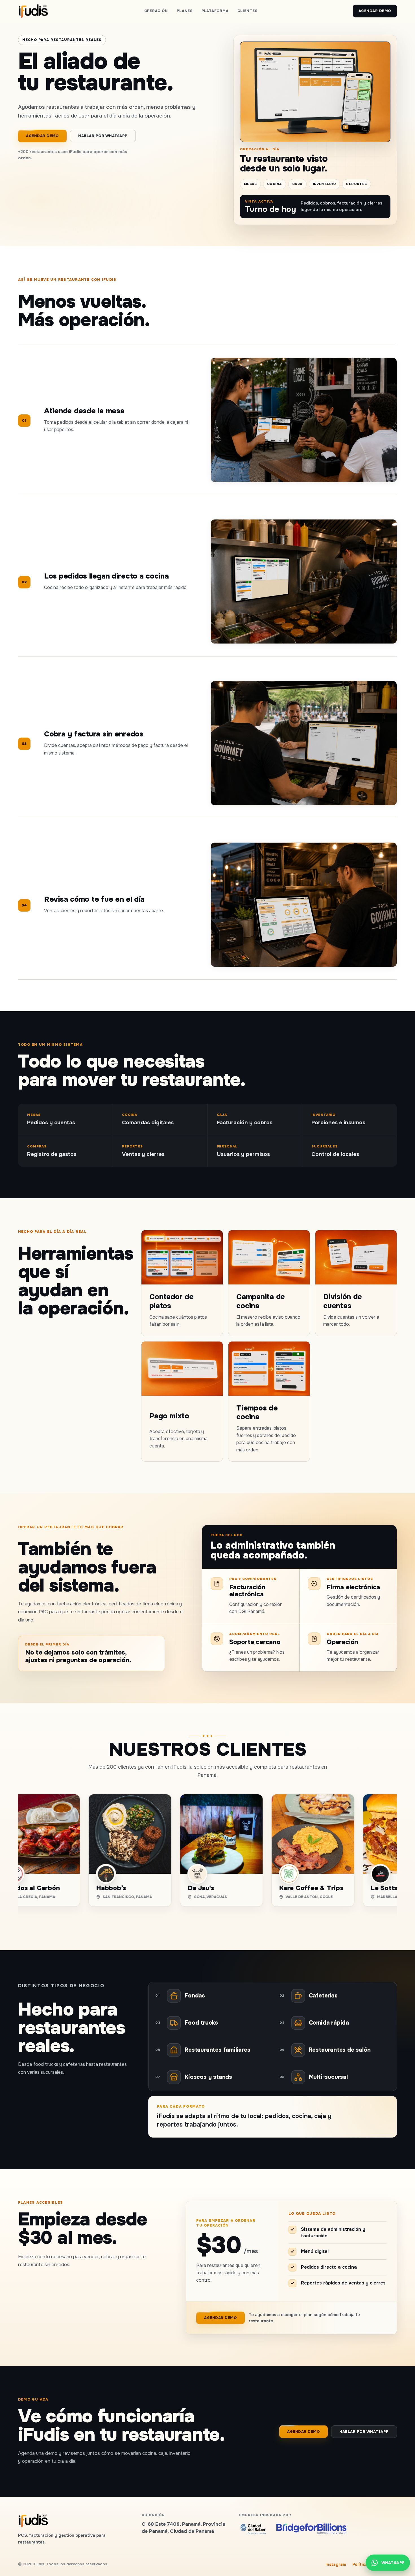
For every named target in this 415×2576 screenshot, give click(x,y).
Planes (185, 11)
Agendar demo (375, 11)
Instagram (336, 2564)
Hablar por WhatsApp (103, 136)
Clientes (247, 11)
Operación (156, 11)
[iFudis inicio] (33, 11)
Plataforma (215, 11)
